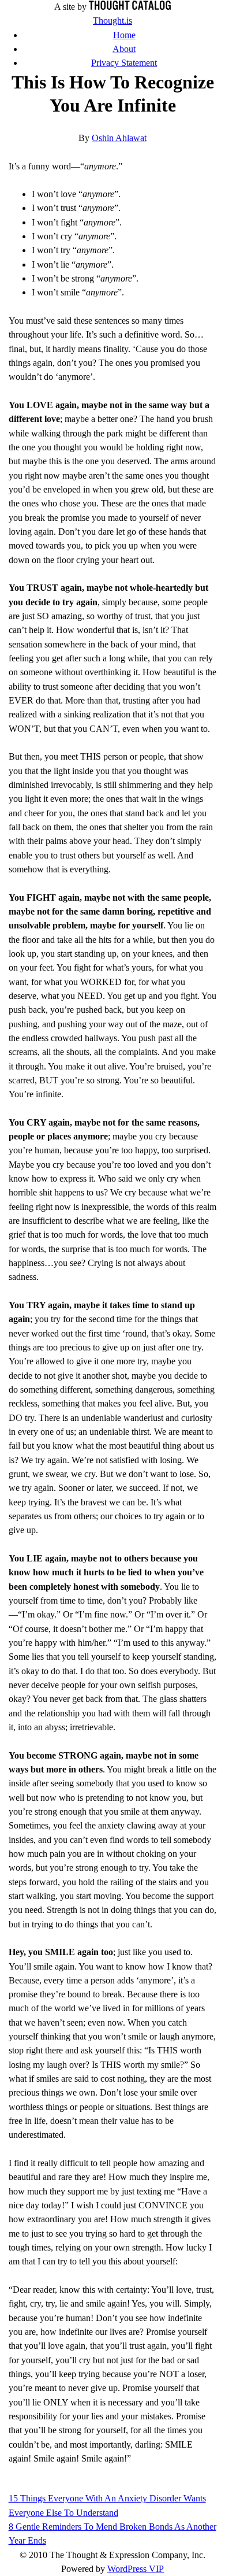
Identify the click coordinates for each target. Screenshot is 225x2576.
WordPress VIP (136, 2569)
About (124, 49)
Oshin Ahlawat (119, 138)
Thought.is (112, 21)
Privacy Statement (124, 63)
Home (124, 35)
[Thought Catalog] (130, 7)
